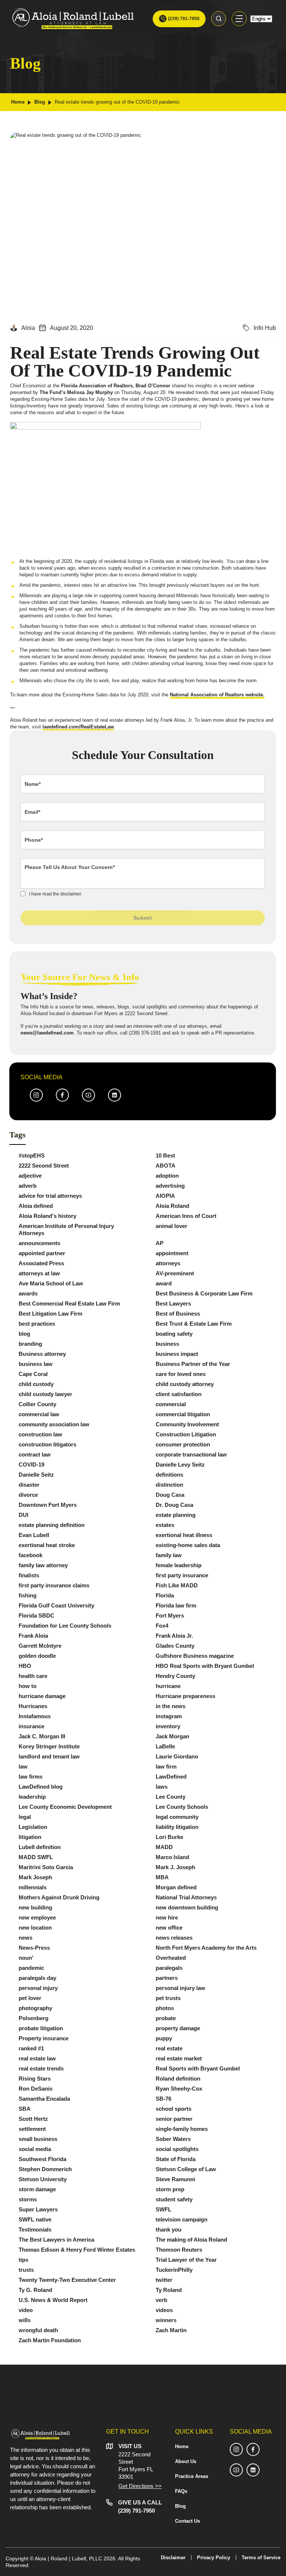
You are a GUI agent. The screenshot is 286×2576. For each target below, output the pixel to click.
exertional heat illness (184, 1535)
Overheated (171, 1958)
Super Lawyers (38, 2209)
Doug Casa (170, 1495)
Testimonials (35, 2229)
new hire (167, 1917)
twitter (164, 2280)
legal (25, 1817)
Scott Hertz (33, 2119)
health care (33, 1676)
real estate (169, 2048)
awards (28, 1293)
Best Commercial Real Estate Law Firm (69, 1303)
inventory (168, 1726)
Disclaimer (173, 2558)
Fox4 (162, 1626)
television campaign (182, 2219)
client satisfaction (179, 1394)
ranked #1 (31, 2048)
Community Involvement (187, 1424)
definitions (169, 1475)
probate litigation (41, 2028)
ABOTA (166, 1166)
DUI (23, 1515)
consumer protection (183, 1444)
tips (23, 2260)
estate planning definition (52, 1525)
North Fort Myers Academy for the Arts (206, 1948)
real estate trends (41, 2068)
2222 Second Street (44, 1166)
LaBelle (165, 1746)
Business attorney (42, 1354)
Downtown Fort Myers (48, 1505)
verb (161, 2300)
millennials (33, 1887)
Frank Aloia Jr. (174, 1636)
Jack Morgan (172, 1736)
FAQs (181, 2491)
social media (35, 2149)
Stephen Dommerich (45, 2169)
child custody (36, 1384)
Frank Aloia (33, 1636)
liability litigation (177, 1827)
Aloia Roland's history (47, 1216)
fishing (28, 1595)
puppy (164, 2038)
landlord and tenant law (49, 1756)
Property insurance (44, 2038)
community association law (54, 1424)
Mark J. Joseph (175, 1867)
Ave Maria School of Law (51, 1283)
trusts (26, 2270)
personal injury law (180, 1988)
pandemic (31, 1968)
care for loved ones (181, 1374)
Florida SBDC (36, 1615)
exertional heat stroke (47, 1545)
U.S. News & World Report (53, 2300)
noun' (26, 1958)
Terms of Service (261, 2558)
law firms (31, 1777)
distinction (169, 1485)
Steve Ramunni (175, 2179)
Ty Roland (169, 2290)
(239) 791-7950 (184, 19)
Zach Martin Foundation (50, 2340)
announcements (39, 1243)
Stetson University (43, 2179)
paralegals (169, 1968)
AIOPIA (165, 1196)
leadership (32, 1797)
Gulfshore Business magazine (195, 1656)
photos (165, 2008)
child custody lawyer (45, 1394)
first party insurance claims (54, 1585)
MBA (162, 1877)
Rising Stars (35, 2079)
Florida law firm (176, 1605)
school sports (174, 2109)
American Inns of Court (186, 1216)
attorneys (168, 1263)
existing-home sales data (188, 1545)
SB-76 (163, 2099)
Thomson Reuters (179, 2250)
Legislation (33, 1827)
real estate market (179, 2058)
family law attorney (43, 1565)
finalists (29, 1575)
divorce (28, 1495)
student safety (174, 2199)
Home (18, 102)
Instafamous (35, 1716)
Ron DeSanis (36, 2089)
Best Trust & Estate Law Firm (194, 1324)
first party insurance (182, 1575)
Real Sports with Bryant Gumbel (198, 2068)
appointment (172, 1253)
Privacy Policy (214, 2558)
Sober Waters (173, 2139)
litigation (30, 1837)
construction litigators (47, 1444)
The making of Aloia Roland (191, 2240)
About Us (186, 2461)
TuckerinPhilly (174, 2270)
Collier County (37, 1404)
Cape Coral (33, 1374)
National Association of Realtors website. (217, 695)
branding (30, 1344)
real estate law (37, 2058)
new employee (37, 1917)
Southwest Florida (42, 2159)
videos (164, 2310)
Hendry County (175, 1676)
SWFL (163, 2209)
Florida (165, 1595)
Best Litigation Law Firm (50, 1314)
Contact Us (188, 2521)
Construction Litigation (186, 1434)
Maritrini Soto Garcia (46, 1867)
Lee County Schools (182, 1807)
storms (28, 2199)
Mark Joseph (35, 1877)
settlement (32, 2129)
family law (169, 1555)
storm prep (170, 2189)
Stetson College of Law (186, 2169)
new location (35, 1928)
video (26, 2310)
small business (38, 2139)
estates (165, 1525)
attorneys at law (39, 1273)
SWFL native (35, 2219)
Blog (40, 102)
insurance (31, 1726)
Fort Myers (170, 1615)
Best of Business (178, 1314)
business (167, 1344)
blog (24, 1334)
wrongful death (38, 2330)
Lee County (171, 1797)
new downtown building (187, 1907)
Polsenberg (34, 2018)
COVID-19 (31, 1465)
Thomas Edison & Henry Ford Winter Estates (77, 2250)
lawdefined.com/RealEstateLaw (78, 727)
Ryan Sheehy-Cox (179, 2089)
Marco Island (172, 1857)
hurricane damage (42, 1696)
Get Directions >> (140, 2486)
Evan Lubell (34, 1535)
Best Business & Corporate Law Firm (204, 1293)
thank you (169, 2229)
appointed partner (42, 1253)
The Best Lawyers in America (56, 2240)
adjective (30, 1176)
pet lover (30, 1998)
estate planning (176, 1515)
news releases (174, 1938)
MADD (164, 1847)
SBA (25, 2109)
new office (169, 1928)
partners (167, 1978)
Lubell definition (40, 1847)
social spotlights (177, 2149)
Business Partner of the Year (193, 1364)
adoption (167, 1176)
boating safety (174, 1334)
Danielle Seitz (36, 1475)
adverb (28, 1186)
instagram (169, 1716)
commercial (171, 1404)
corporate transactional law (191, 1454)
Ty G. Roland (35, 2290)
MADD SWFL (36, 1857)
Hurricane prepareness (185, 1696)
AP (160, 1243)
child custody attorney (185, 1384)
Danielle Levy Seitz (180, 1465)
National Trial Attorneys (186, 1897)
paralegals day (37, 1978)
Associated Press (41, 1263)
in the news (171, 1706)
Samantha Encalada (44, 2099)
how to (28, 1686)
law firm (166, 1766)
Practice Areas (192, 2476)
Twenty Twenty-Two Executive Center (67, 2280)
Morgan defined (176, 1887)
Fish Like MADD (177, 1585)
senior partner (174, 2119)
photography (35, 2008)
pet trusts (168, 1998)
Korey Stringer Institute (49, 1746)
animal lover (171, 1226)
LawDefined (171, 1777)
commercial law (39, 1414)
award (164, 1283)
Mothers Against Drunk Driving (59, 1897)
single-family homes (182, 2129)
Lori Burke (169, 1837)
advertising (170, 1186)
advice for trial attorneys (50, 1196)
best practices (37, 1324)
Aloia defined (36, 1206)
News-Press (34, 1948)
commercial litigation (183, 1414)
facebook (31, 1555)
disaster (29, 1485)
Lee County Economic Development (65, 1807)
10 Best (165, 1155)
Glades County (175, 1646)
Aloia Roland (172, 1206)
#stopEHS (32, 1155)
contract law (35, 1454)
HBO (25, 1666)
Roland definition (178, 2079)
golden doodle (37, 1656)
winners (166, 2320)
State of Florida (176, 2159)
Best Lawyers (173, 1303)
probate (166, 2018)
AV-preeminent (175, 1273)
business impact (177, 1354)
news (26, 1938)
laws (162, 1787)
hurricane (168, 1686)
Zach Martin (171, 2330)
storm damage (37, 2189)
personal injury (38, 1988)
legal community (177, 1817)
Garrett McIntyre (40, 1646)
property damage (178, 2028)
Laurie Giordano (177, 1756)
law (23, 1766)
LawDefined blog (41, 1787)
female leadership (179, 1565)
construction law (40, 1434)
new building (35, 1907)
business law (36, 1364)
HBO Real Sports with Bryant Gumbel (205, 1666)
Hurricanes (33, 1706)
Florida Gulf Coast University (56, 1605)
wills (25, 2320)
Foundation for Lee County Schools (65, 1626)
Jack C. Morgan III (42, 1736)
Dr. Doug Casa (174, 1505)
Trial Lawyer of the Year (186, 2260)
